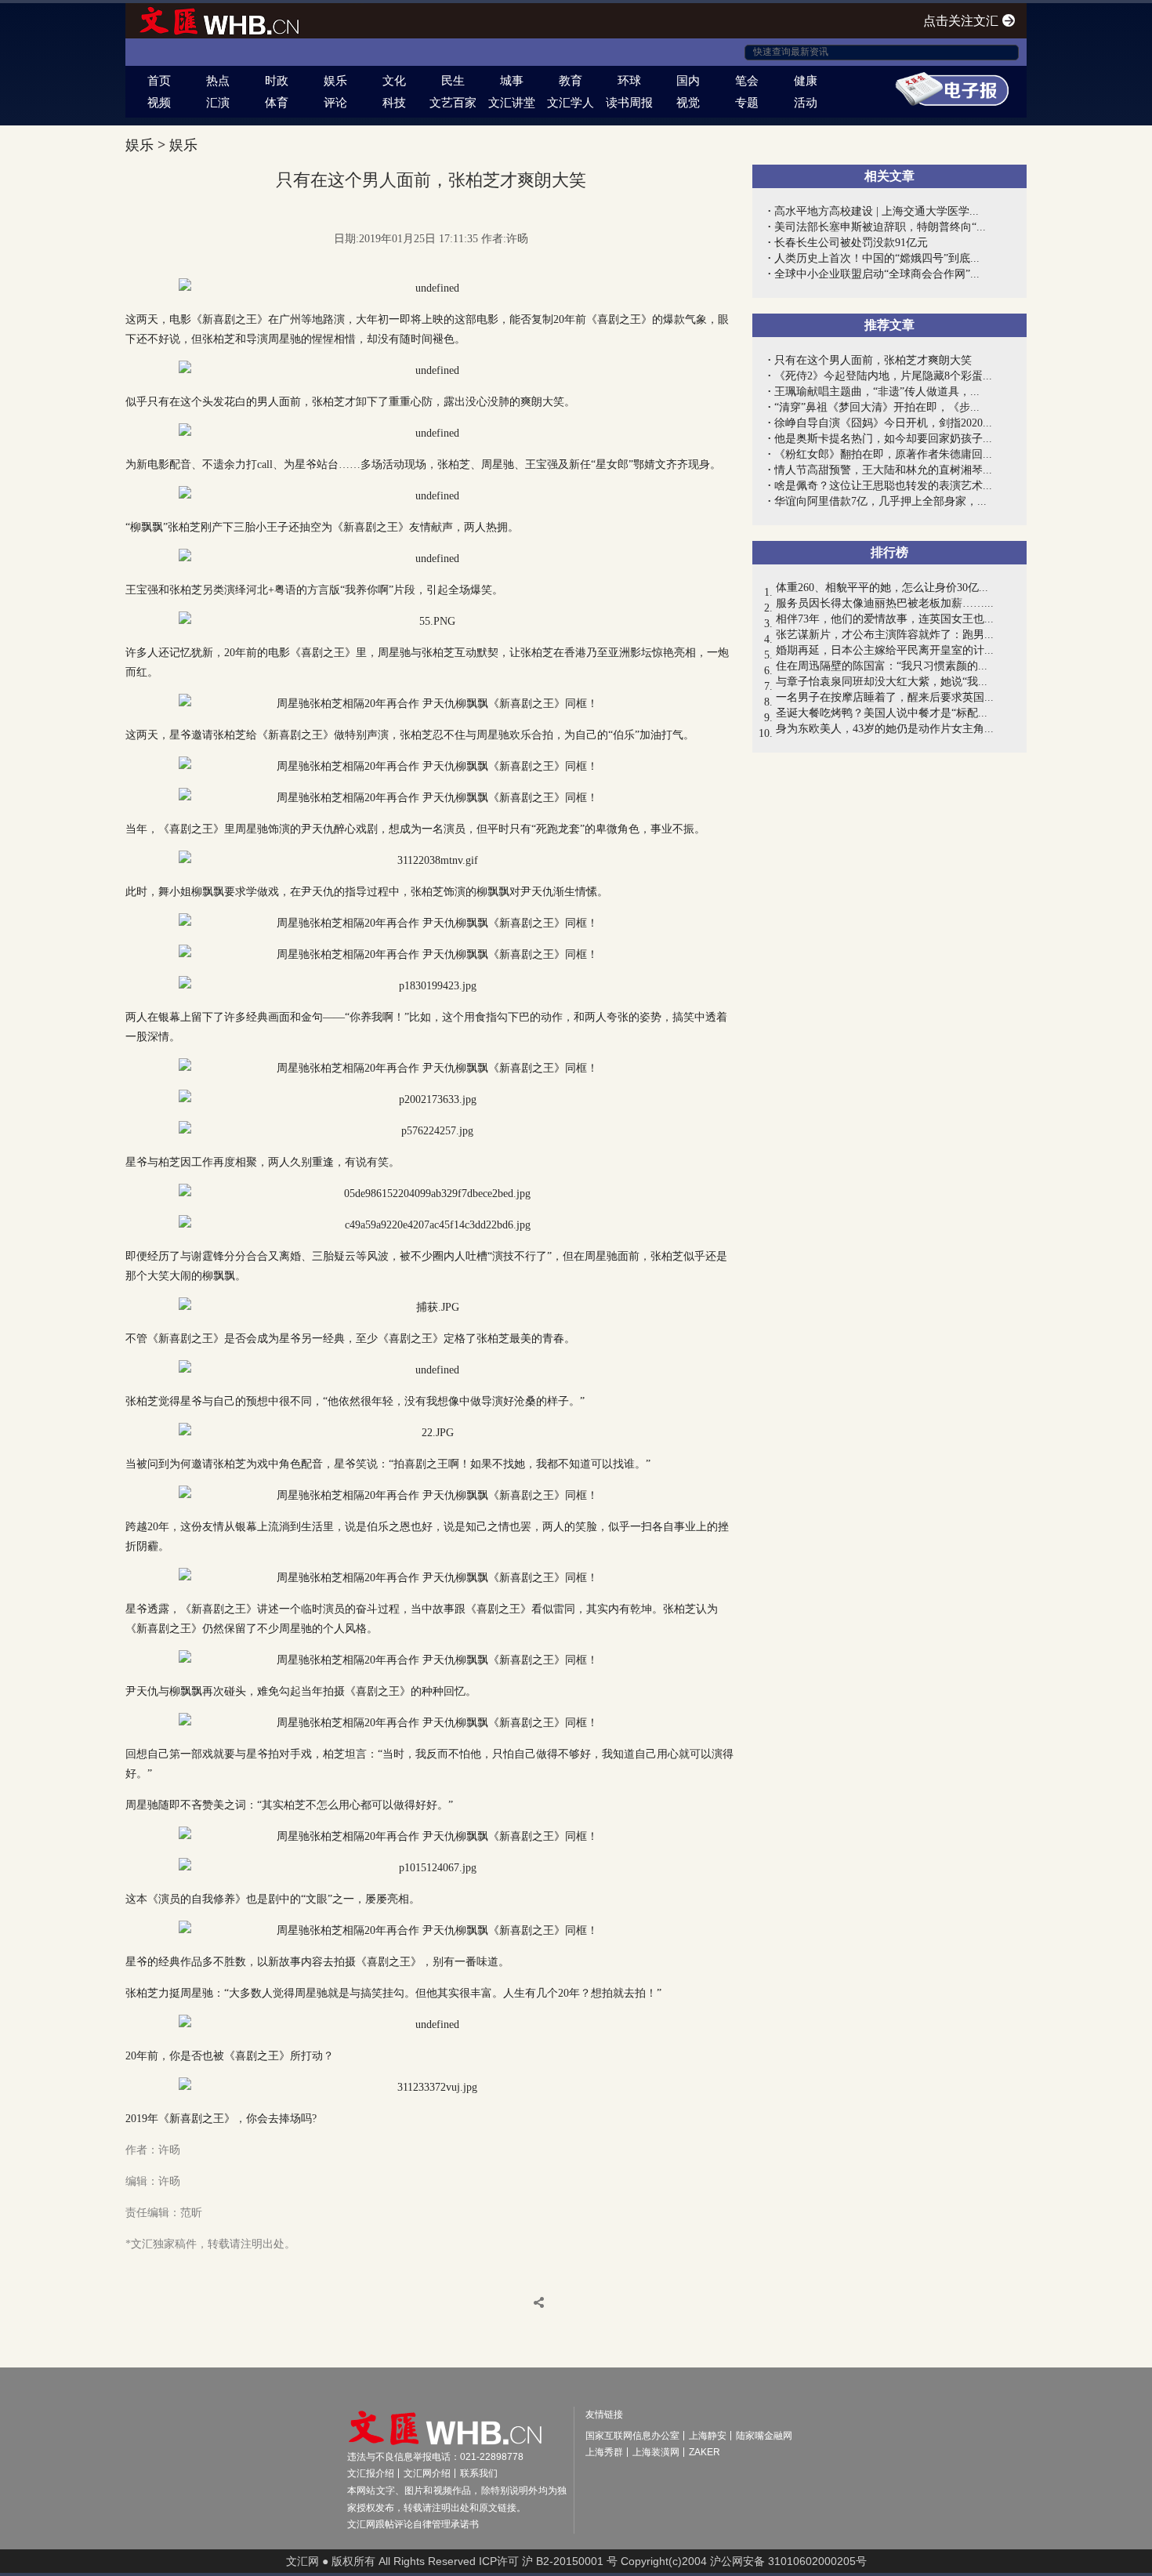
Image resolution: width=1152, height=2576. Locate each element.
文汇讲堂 (512, 102)
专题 (747, 102)
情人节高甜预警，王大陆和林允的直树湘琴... (883, 470)
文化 (394, 80)
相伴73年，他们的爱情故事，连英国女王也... (885, 619)
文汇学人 (571, 102)
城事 (512, 80)
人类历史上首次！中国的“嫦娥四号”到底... (877, 258)
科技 (394, 102)
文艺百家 (453, 102)
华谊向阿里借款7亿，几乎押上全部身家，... (880, 501)
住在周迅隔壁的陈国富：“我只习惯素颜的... (882, 666)
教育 (571, 80)
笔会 (747, 80)
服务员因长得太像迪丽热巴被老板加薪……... (885, 603)
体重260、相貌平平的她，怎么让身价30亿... (882, 588)
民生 (453, 80)
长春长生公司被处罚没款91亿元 (851, 243)
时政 (277, 80)
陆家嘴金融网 (764, 2436)
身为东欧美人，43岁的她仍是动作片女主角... (885, 729)
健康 (806, 80)
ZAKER (705, 2452)
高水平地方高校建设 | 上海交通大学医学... (877, 211)
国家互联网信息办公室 (632, 2436)
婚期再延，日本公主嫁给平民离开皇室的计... (885, 650)
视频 (159, 102)
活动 (806, 102)
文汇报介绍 (371, 2473)
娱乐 (335, 80)
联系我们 (479, 2473)
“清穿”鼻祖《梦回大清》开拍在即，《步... (877, 407)
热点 (218, 80)
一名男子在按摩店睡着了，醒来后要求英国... (885, 697)
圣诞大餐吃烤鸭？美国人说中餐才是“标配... (882, 713)
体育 (277, 102)
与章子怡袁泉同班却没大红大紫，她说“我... (882, 682)
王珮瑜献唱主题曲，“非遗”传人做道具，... (877, 392)
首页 (159, 80)
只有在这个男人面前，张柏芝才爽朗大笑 (873, 360)
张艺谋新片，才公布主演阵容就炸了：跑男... (885, 635)
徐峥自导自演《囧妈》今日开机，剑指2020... (883, 423)
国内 (688, 80)
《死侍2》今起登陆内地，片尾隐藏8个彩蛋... (883, 376)
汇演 (218, 102)
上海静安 (708, 2436)
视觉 (688, 102)
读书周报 (629, 102)
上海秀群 (604, 2452)
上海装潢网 (656, 2452)
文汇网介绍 (427, 2473)
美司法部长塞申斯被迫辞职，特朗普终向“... (880, 227)
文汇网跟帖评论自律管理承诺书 (413, 2524)
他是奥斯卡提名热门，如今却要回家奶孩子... (883, 439)
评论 (335, 102)
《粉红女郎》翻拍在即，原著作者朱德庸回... (883, 454)
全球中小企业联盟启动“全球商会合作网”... (877, 274)
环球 (629, 80)
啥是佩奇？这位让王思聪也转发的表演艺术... (883, 486)
